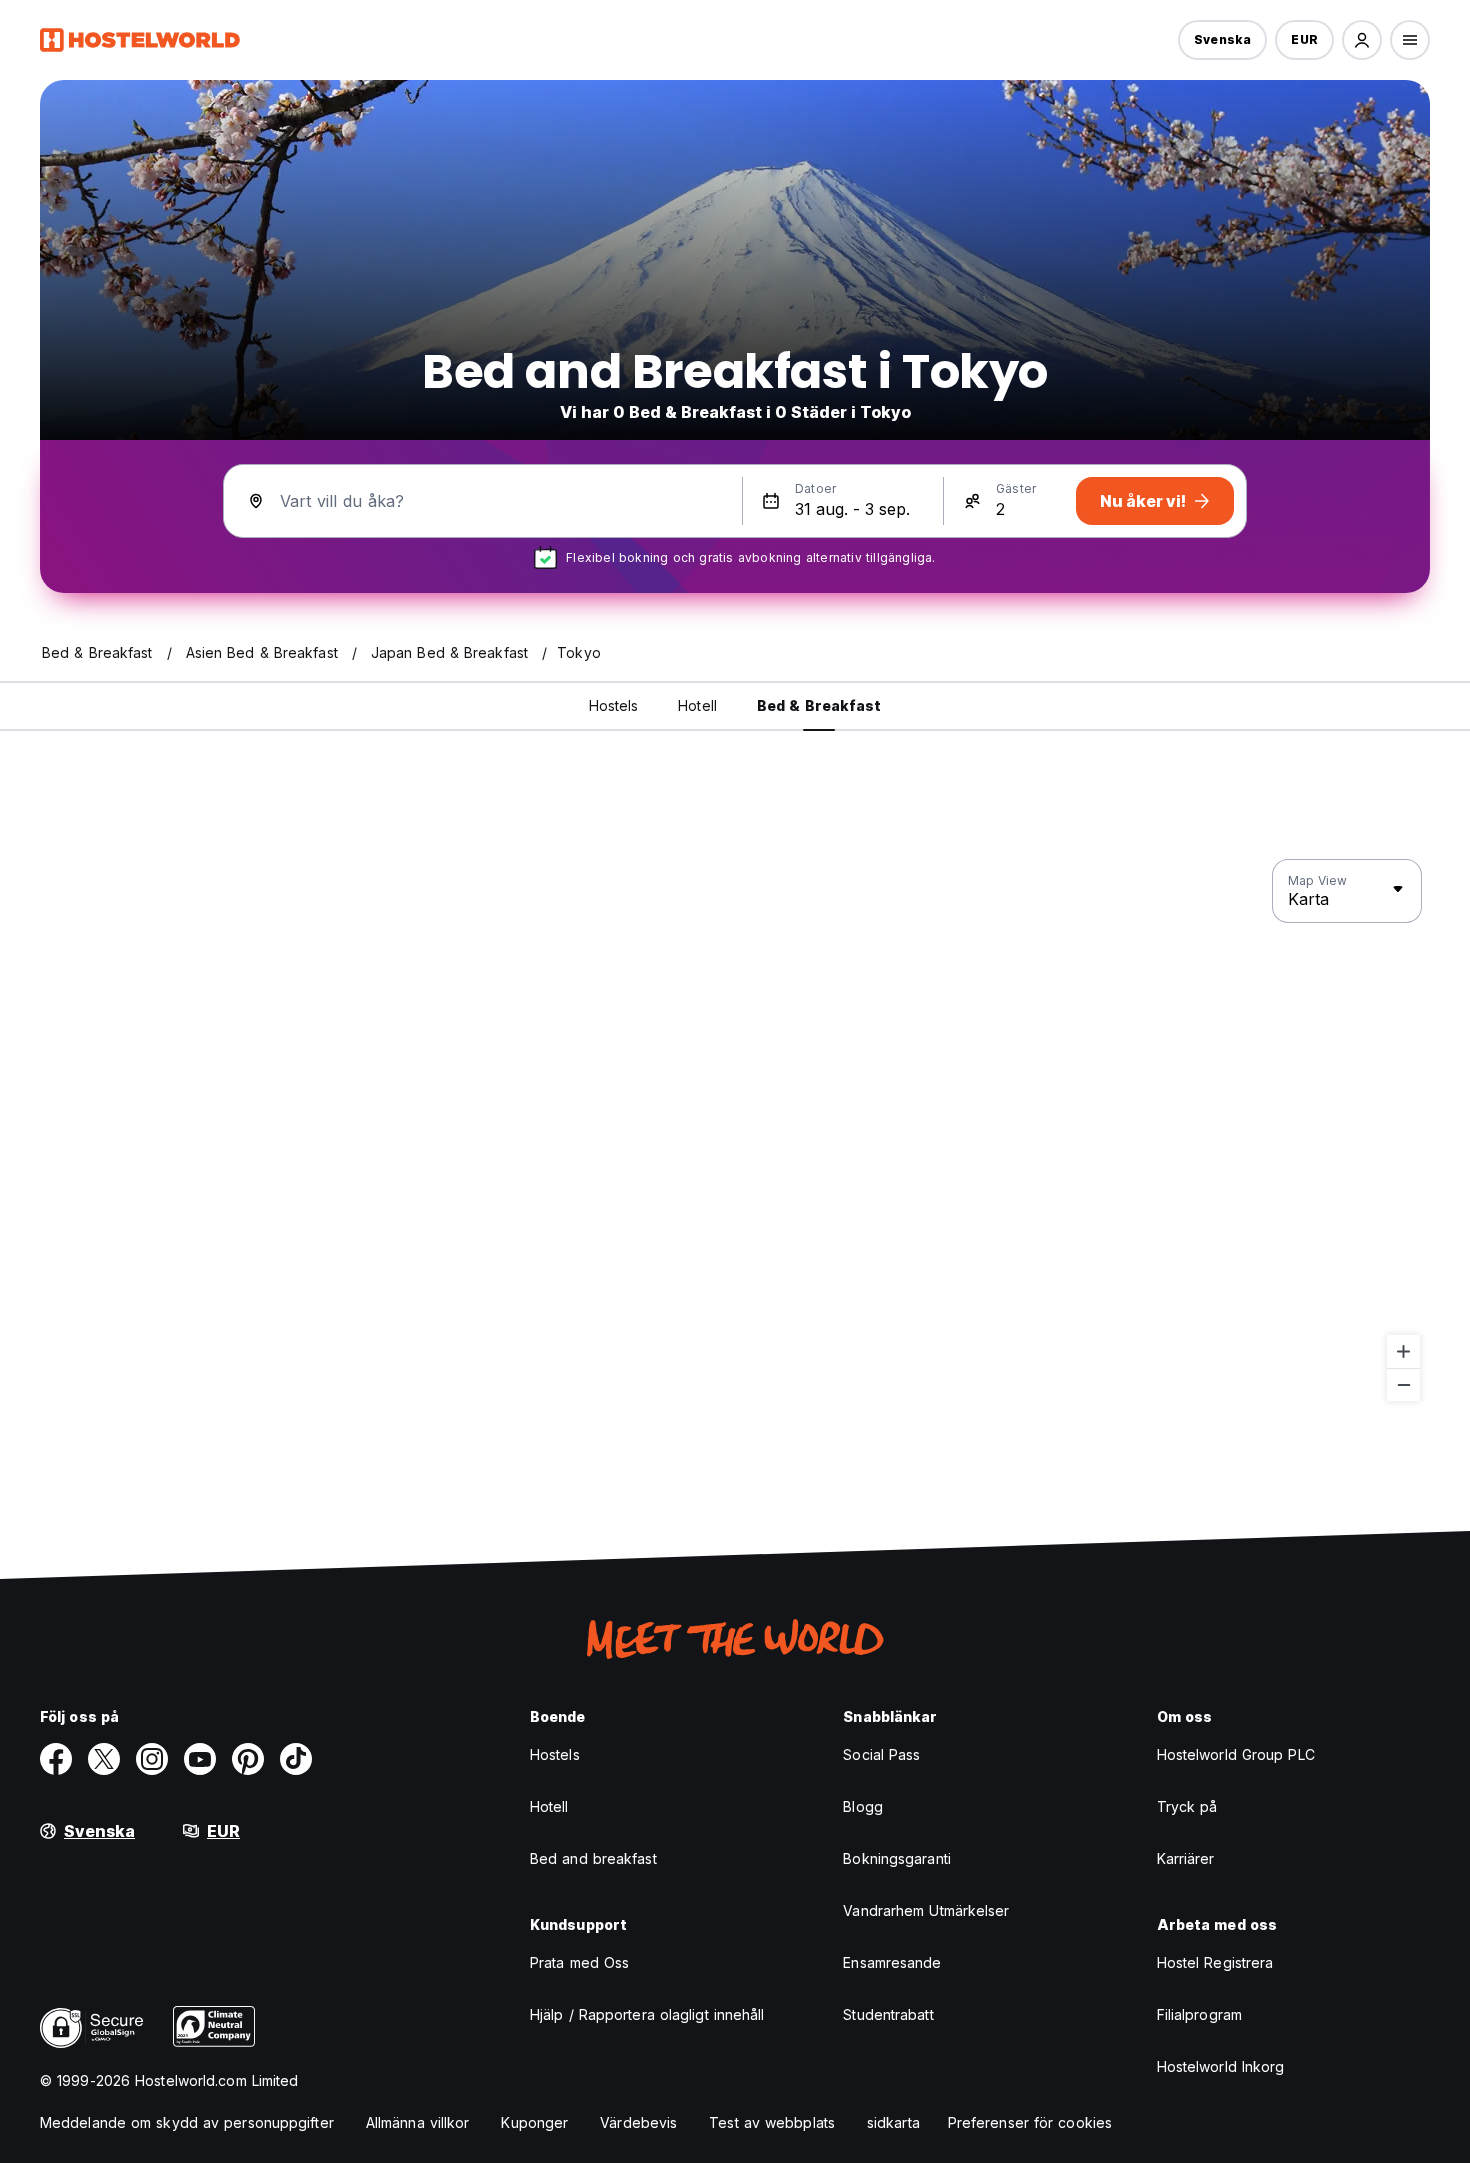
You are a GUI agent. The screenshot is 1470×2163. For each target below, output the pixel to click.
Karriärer (1186, 1858)
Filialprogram (1199, 2014)
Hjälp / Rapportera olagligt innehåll (647, 2014)
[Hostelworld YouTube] (200, 1759)
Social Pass (881, 1754)
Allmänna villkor (418, 2122)
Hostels (555, 1754)
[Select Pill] (1362, 40)
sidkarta (893, 2122)
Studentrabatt (888, 2014)
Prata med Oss (579, 1962)
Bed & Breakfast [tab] (819, 705)
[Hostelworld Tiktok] (296, 1759)
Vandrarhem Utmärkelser (926, 1910)
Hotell (549, 1806)
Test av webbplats (772, 2122)
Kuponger (534, 2122)
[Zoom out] (1403, 1384)
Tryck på (1187, 1806)
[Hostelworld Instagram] (152, 1759)
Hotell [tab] (697, 705)
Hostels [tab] (614, 705)
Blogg (863, 1806)
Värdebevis (638, 2122)
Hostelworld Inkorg (1221, 2066)
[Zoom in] (1403, 1351)
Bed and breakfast (593, 1858)
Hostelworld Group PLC (1236, 1754)
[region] (735, 1131)
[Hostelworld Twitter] (104, 1759)
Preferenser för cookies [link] (1030, 2122)
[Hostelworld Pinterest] (248, 1759)
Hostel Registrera (1215, 1962)
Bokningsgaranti (897, 1858)
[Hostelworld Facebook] (56, 1759)
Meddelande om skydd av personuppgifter (187, 2122)
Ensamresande (892, 1962)
